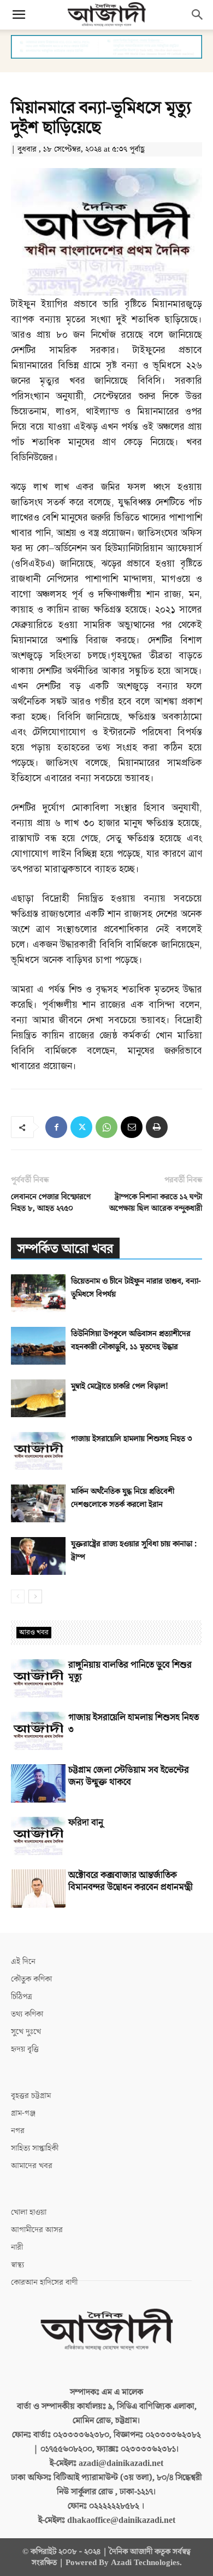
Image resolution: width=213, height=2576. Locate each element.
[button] (19, 15)
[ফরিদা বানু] (38, 1836)
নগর (18, 2131)
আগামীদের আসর (37, 2230)
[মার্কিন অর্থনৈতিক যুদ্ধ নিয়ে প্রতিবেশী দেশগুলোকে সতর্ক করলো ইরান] (38, 1503)
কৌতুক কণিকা (31, 1979)
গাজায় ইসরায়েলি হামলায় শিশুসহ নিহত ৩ (132, 1439)
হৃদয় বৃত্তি (25, 2049)
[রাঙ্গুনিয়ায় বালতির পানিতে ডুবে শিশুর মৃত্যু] (38, 1678)
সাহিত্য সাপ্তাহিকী (35, 2148)
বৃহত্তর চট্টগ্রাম (31, 2096)
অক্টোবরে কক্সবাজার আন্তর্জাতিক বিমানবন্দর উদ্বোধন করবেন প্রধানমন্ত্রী (131, 1881)
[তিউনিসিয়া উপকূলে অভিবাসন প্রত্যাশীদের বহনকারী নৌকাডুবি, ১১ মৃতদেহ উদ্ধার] (38, 1346)
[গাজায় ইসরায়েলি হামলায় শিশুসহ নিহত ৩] (38, 1451)
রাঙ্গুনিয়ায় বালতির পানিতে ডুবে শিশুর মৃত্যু (130, 1671)
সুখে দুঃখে (26, 2032)
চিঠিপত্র (22, 1997)
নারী (17, 2247)
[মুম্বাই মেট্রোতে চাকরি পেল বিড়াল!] (38, 1398)
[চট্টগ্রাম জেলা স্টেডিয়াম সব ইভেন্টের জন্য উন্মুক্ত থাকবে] (38, 1783)
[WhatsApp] (106, 1127)
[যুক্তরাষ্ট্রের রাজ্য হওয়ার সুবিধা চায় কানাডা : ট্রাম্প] (38, 1556)
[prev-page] (18, 1596)
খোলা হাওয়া (29, 2212)
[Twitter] (81, 1127)
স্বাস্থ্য (17, 2265)
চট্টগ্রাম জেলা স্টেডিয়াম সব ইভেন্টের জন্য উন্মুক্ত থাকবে (129, 1776)
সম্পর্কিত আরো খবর (65, 1249)
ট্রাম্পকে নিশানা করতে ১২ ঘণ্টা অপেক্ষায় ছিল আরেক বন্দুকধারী (156, 1203)
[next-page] (35, 1596)
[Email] (132, 1127)
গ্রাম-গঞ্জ (23, 2113)
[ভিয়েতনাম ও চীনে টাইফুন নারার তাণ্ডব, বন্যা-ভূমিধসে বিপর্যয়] (38, 1293)
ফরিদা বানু (86, 1823)
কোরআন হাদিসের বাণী (44, 2282)
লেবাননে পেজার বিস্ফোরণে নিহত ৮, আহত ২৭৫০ (51, 1203)
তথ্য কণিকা (27, 2014)
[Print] (157, 1127)
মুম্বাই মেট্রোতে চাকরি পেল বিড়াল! (120, 1386)
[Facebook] (56, 1127)
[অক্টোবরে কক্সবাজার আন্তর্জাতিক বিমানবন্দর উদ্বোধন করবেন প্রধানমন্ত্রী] (38, 1888)
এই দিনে (23, 1962)
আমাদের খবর (32, 2166)
